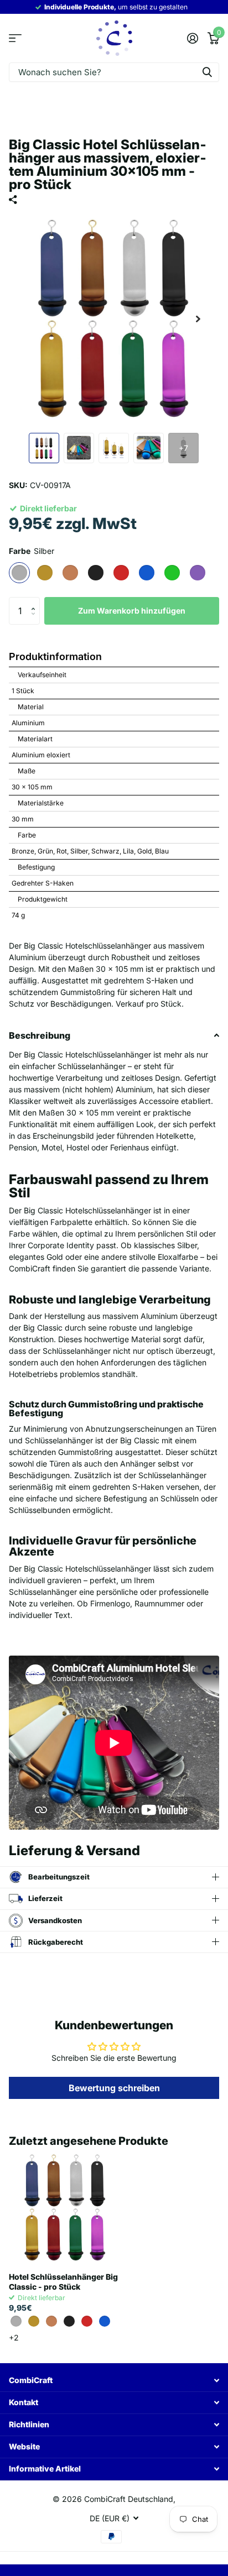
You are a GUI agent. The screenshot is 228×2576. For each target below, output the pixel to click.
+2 (14, 2337)
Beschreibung (40, 1035)
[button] (36, 601)
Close (114, 2381)
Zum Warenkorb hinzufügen (132, 611)
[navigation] (44, 448)
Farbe (32, 551)
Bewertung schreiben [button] (114, 2088)
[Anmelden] (192, 38)
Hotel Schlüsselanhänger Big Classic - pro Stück (63, 2282)
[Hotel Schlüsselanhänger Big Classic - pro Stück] (65, 2208)
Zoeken (207, 72)
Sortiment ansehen (15, 38)
